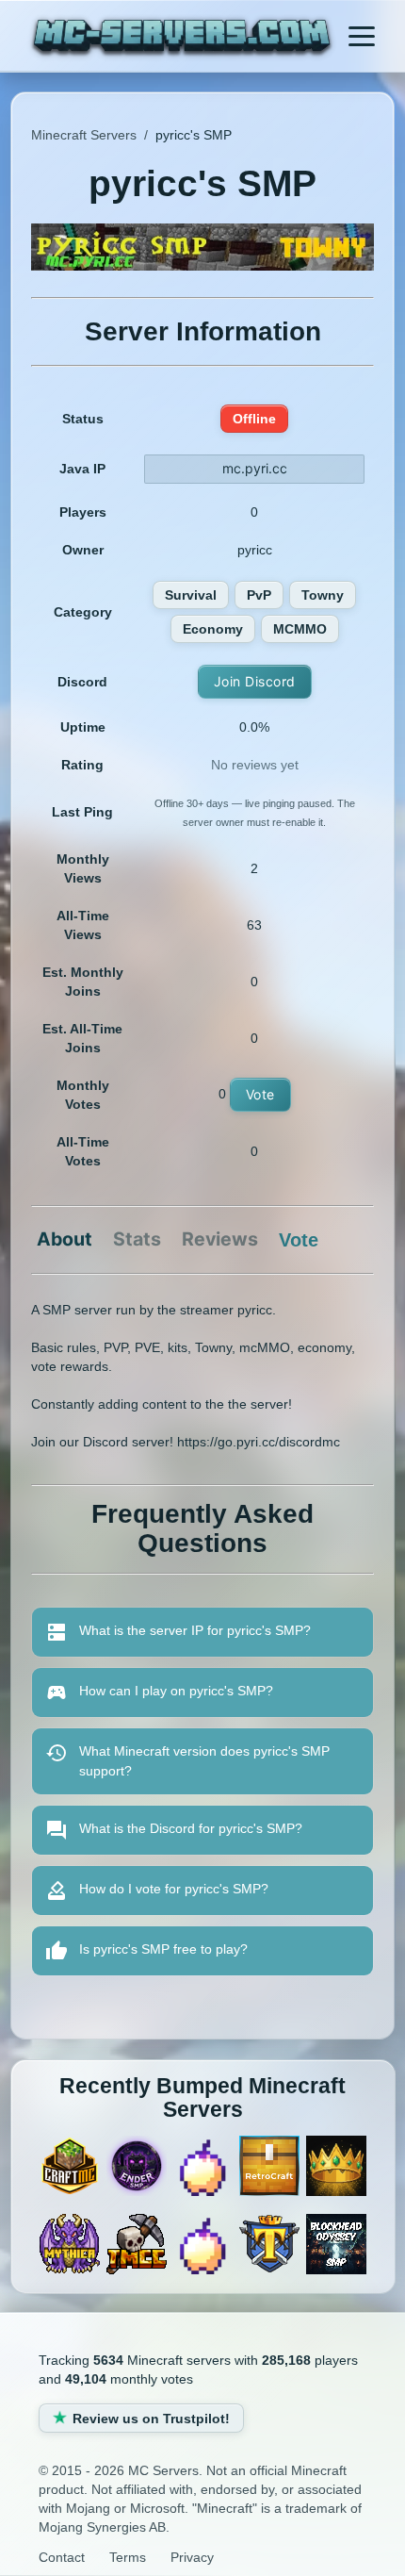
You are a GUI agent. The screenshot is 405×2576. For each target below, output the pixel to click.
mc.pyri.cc (255, 468)
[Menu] (362, 36)
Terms (128, 2557)
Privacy (192, 2557)
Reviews (220, 1240)
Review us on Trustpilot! (151, 2419)
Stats (137, 1240)
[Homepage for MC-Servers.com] (182, 39)
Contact (62, 2557)
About (65, 1240)
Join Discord (255, 681)
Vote (260, 1094)
